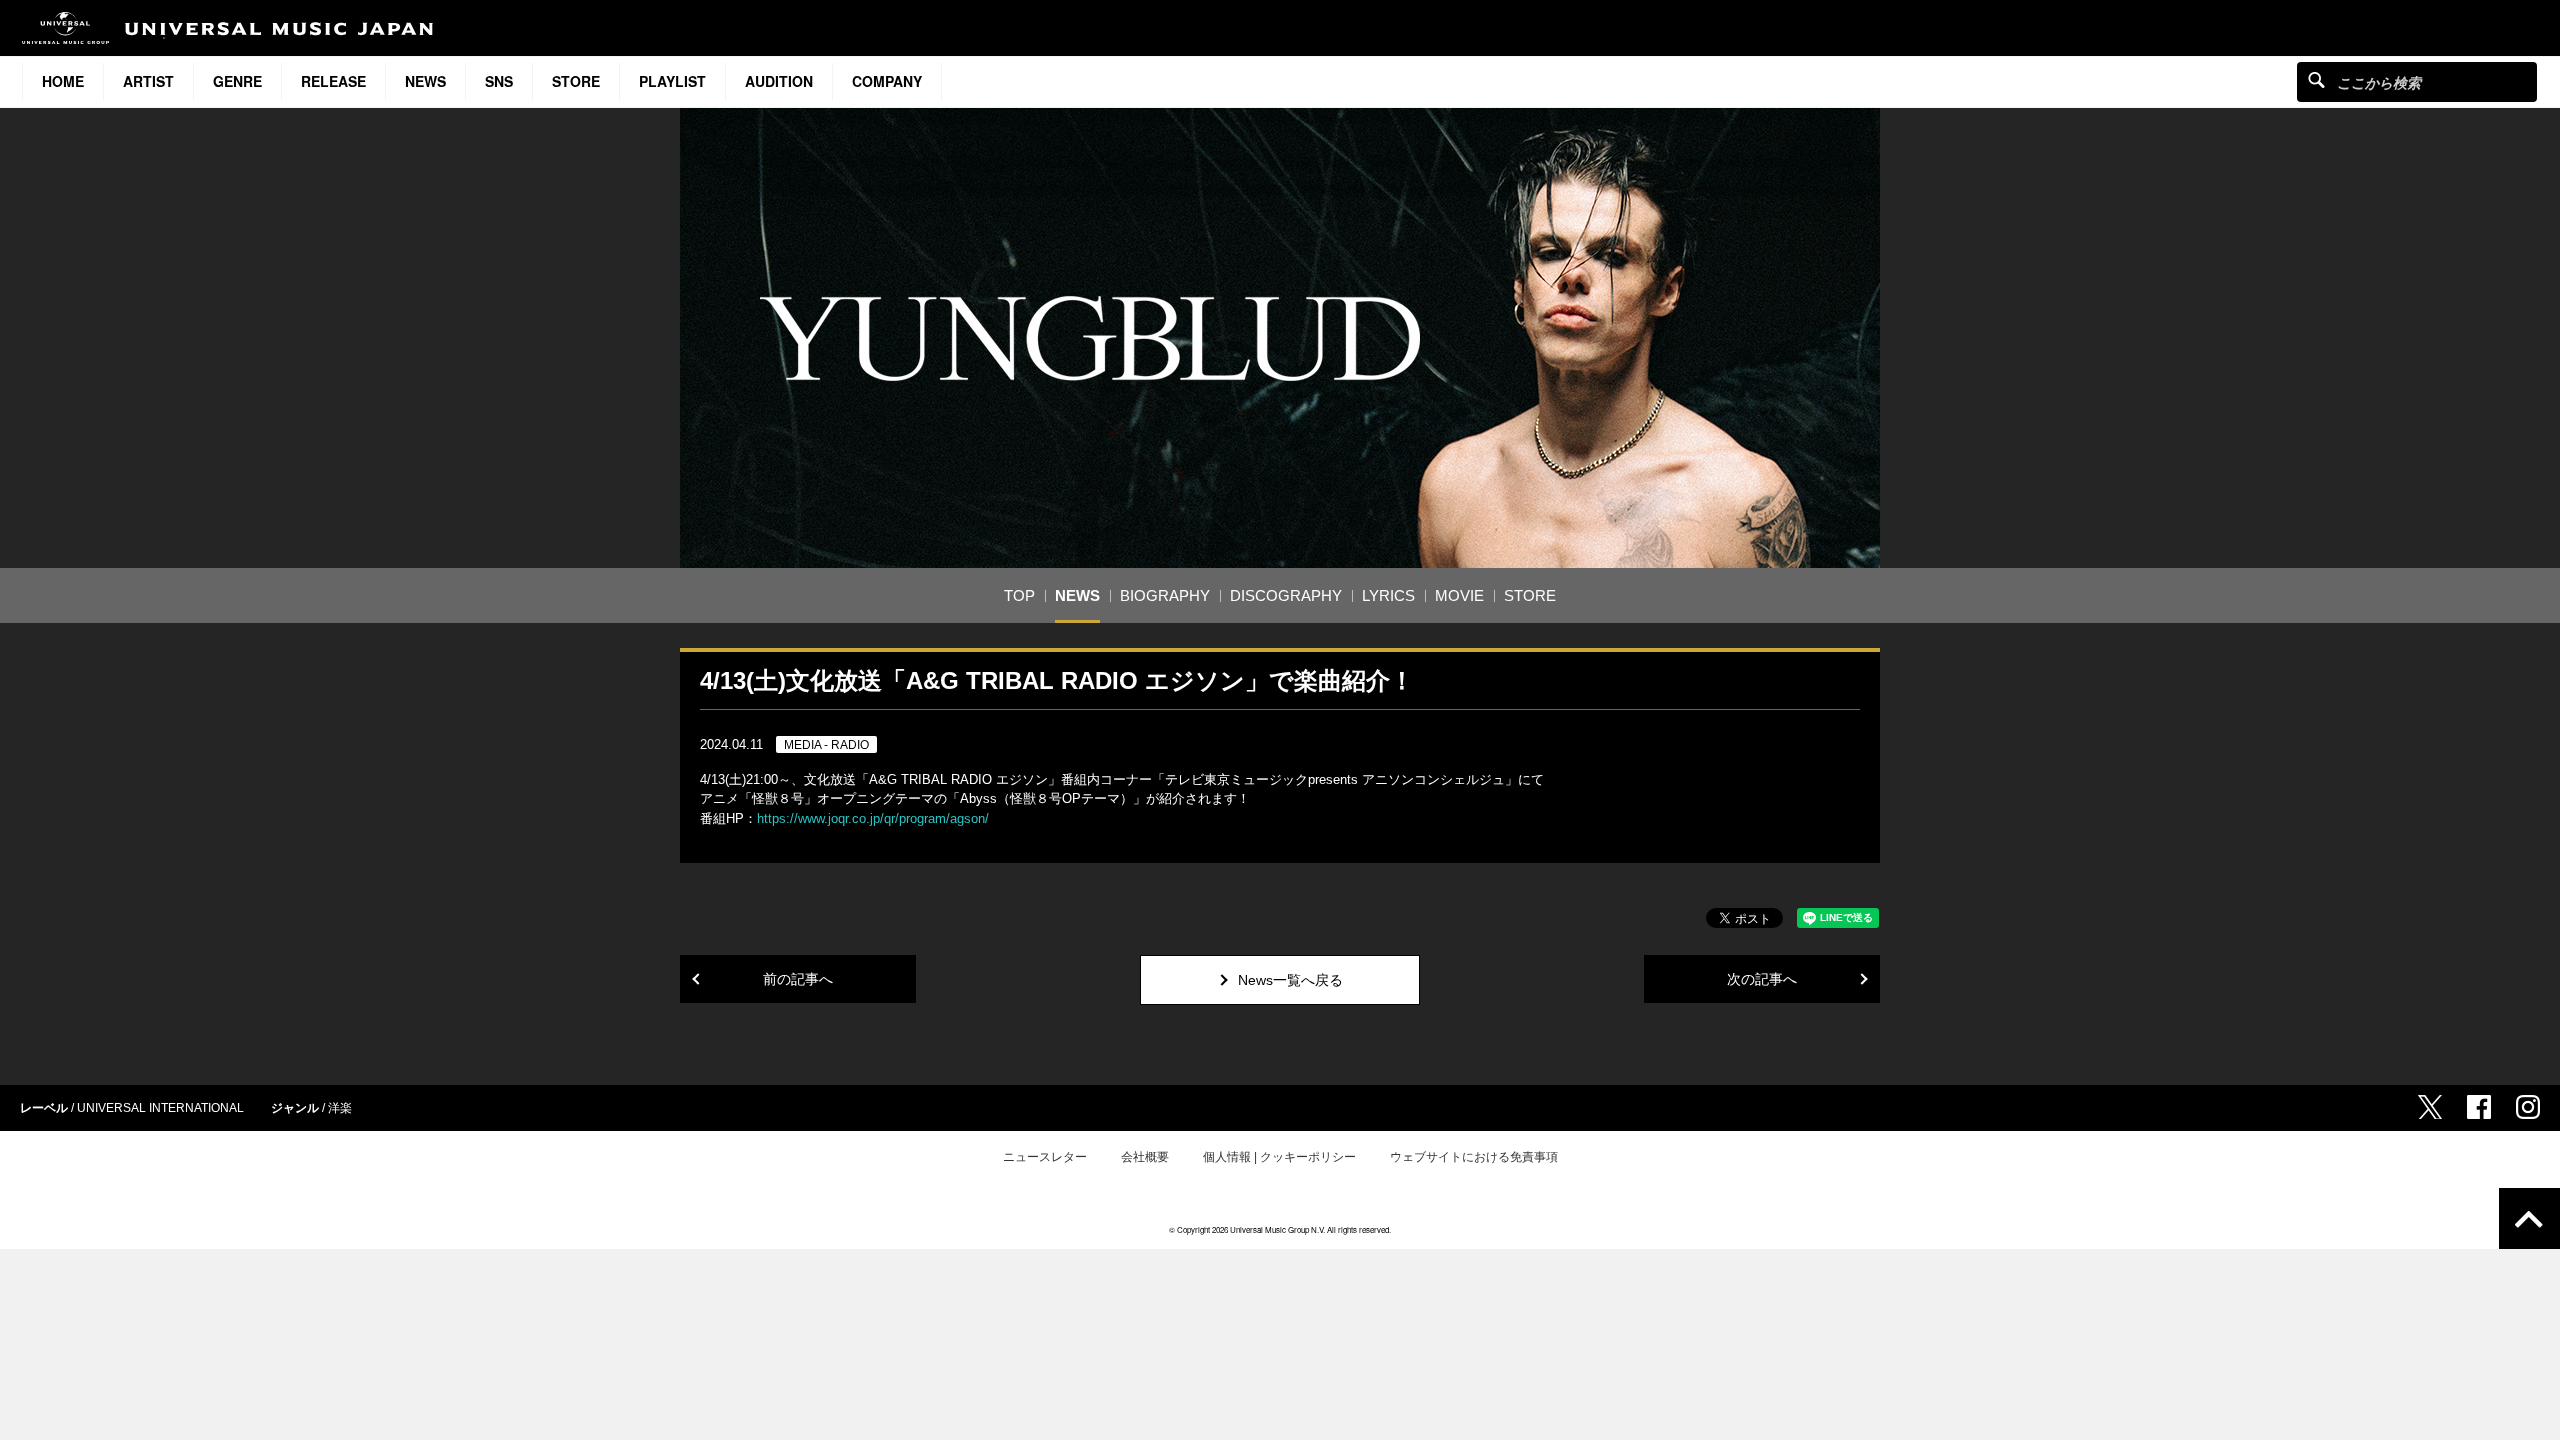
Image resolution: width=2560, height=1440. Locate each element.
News (425, 81)
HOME (63, 81)
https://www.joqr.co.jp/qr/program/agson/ (873, 818)
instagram (2528, 1107)
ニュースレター (1045, 1157)
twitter (2430, 1107)
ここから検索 (2316, 79)
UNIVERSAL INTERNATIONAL (160, 1108)
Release (333, 81)
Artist (148, 81)
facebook (2479, 1107)
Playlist (672, 81)
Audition (779, 81)
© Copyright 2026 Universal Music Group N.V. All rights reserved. (1280, 1229)
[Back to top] (2529, 1218)
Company (887, 81)
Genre (237, 81)
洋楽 (340, 1108)
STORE (576, 81)
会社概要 (1145, 1157)
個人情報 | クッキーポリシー (1279, 1157)
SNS (499, 81)
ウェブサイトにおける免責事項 (1474, 1157)
